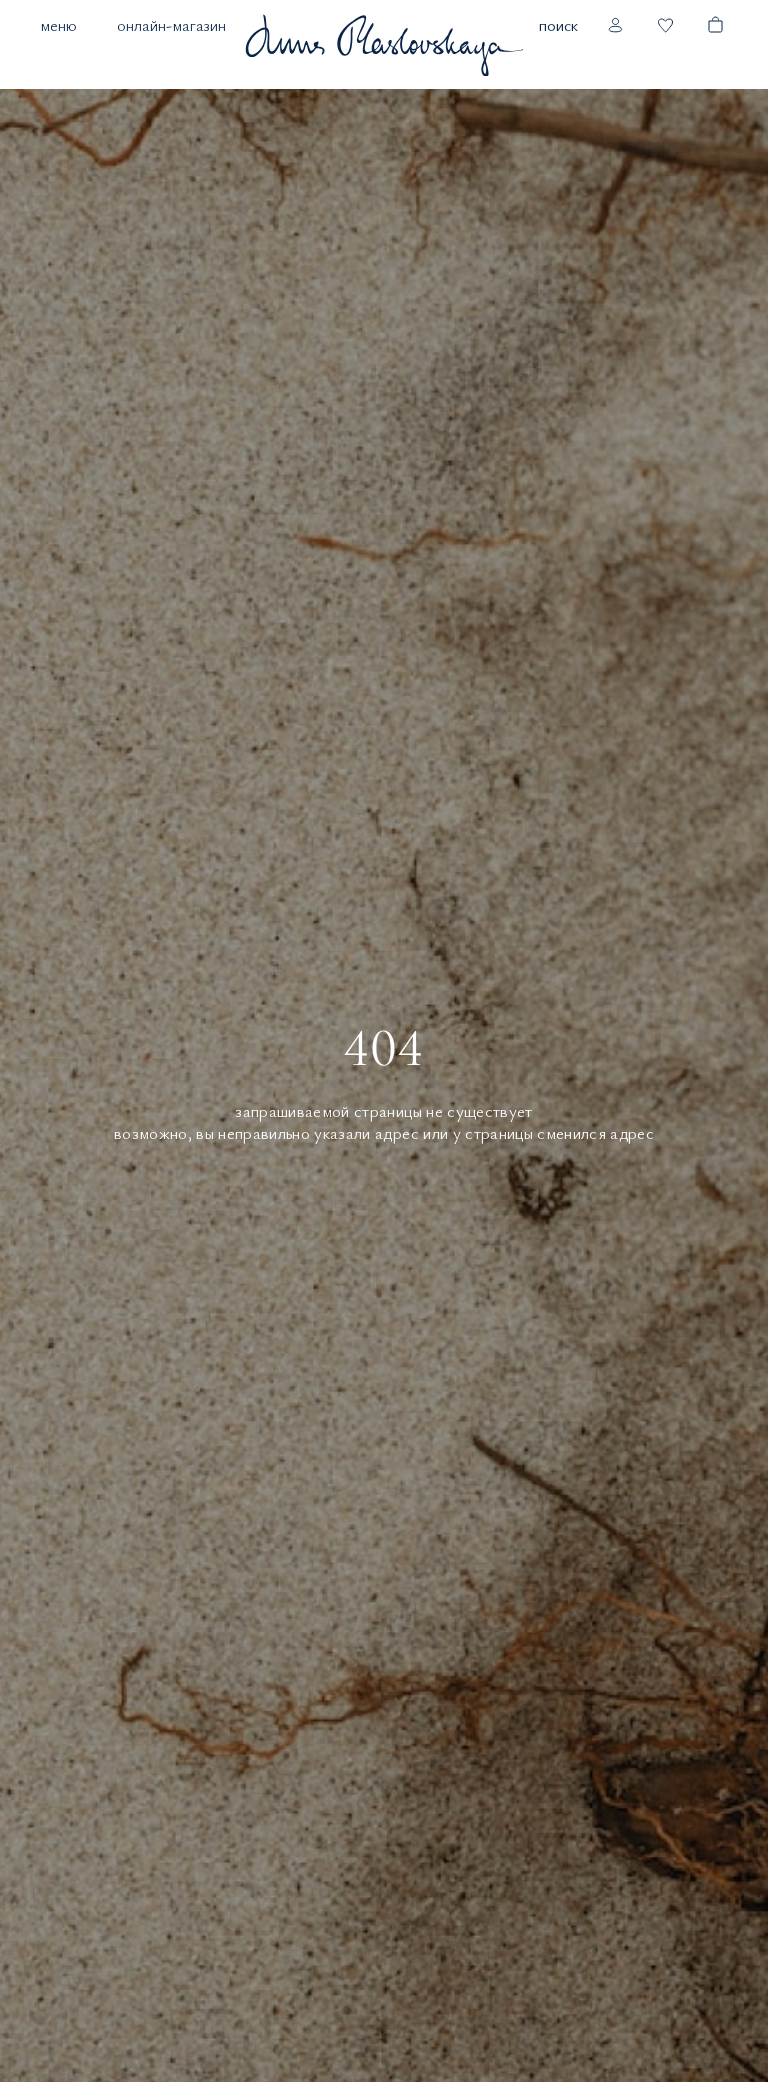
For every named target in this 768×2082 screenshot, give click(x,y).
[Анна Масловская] (384, 44)
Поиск (558, 25)
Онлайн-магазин (171, 25)
